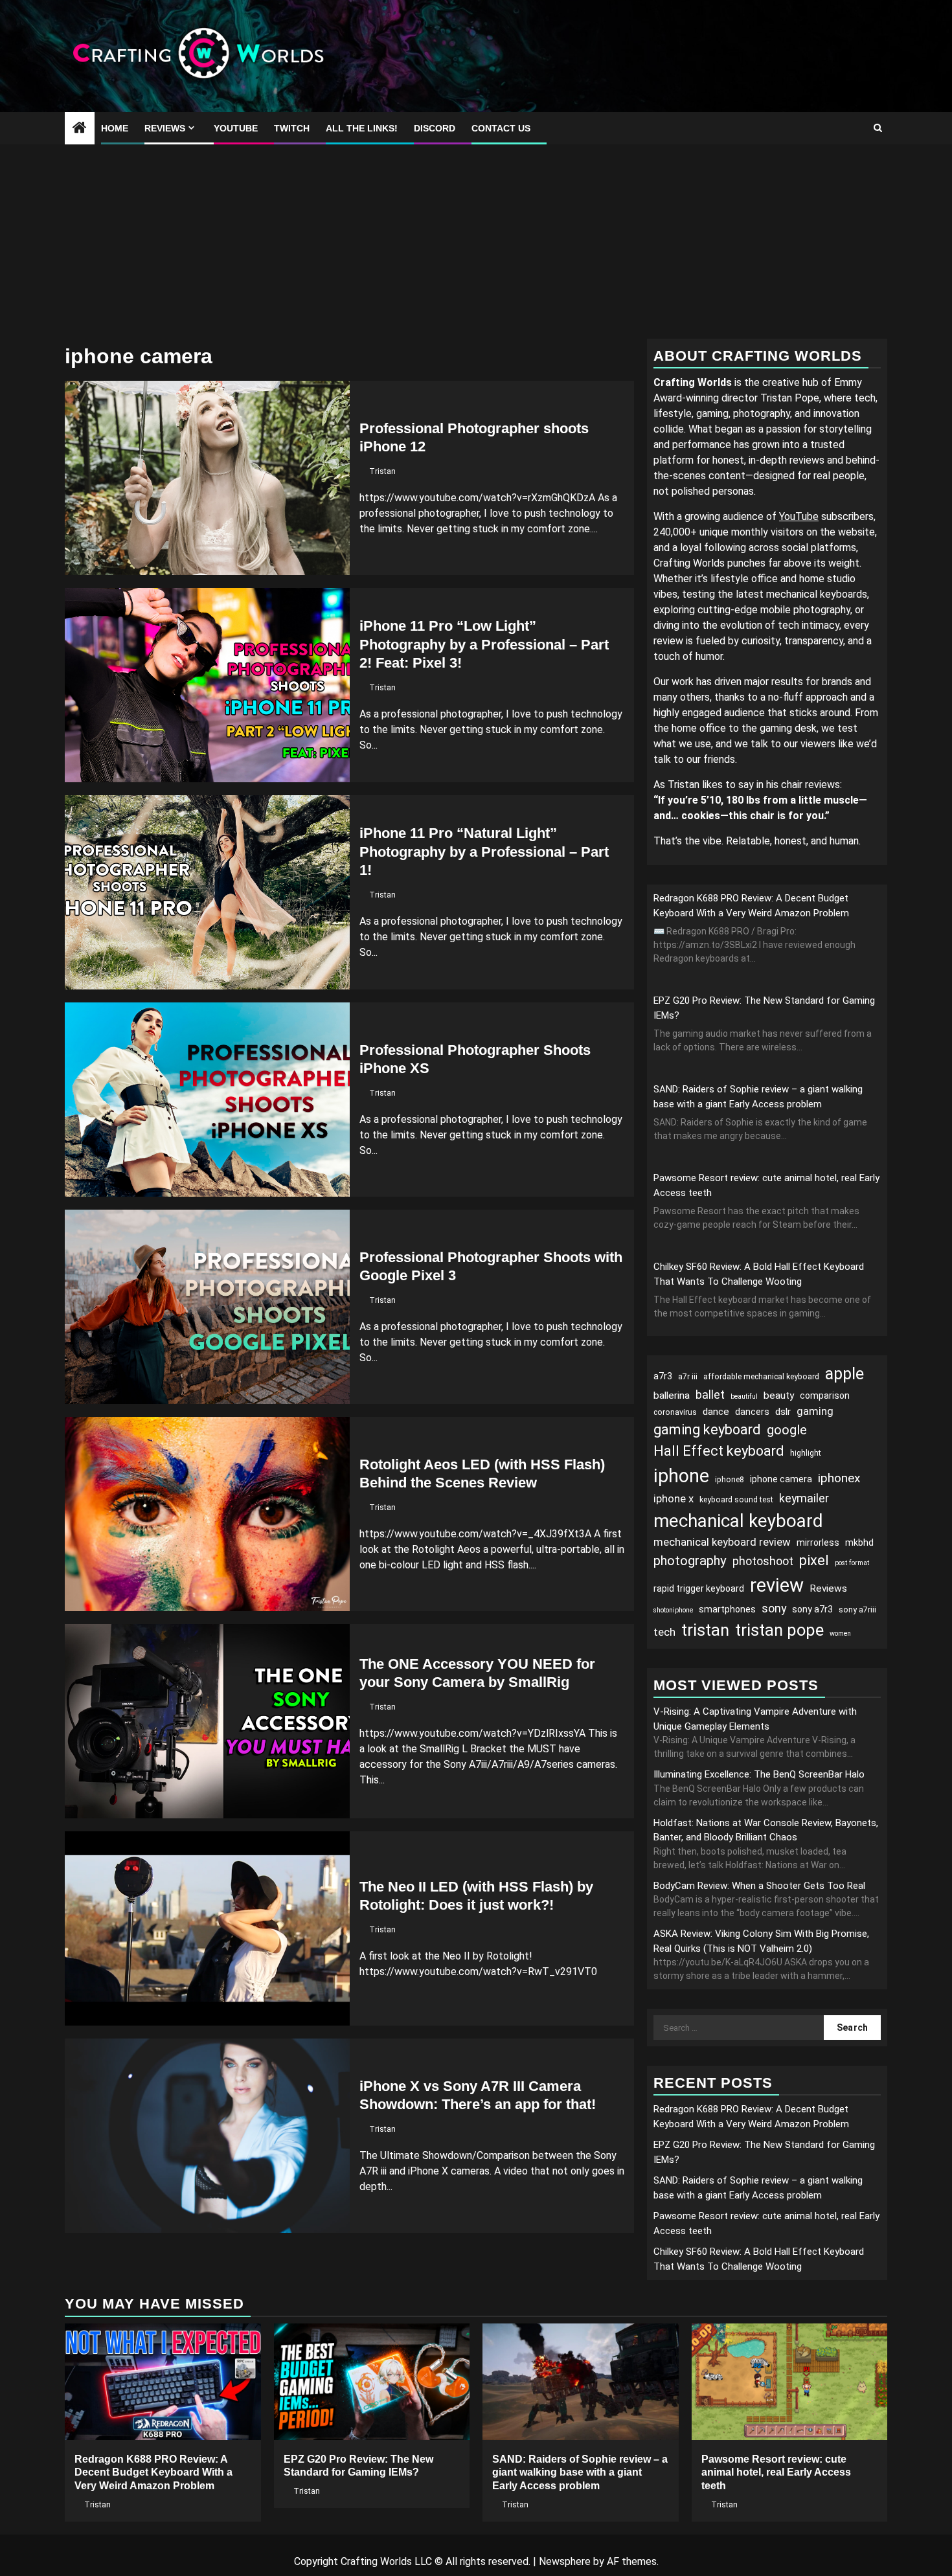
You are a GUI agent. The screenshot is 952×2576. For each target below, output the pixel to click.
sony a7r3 (812, 1609)
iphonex (839, 1478)
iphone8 (730, 1480)
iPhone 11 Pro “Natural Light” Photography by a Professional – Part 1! (484, 852)
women (840, 1633)
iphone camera (781, 1479)
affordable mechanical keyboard (761, 1377)
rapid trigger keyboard (699, 1588)
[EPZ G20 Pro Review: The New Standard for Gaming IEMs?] (372, 2382)
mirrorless (818, 1542)
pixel (814, 1560)
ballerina (672, 1395)
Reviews (165, 128)
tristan (705, 1630)
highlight (806, 1453)
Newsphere (565, 2561)
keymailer (804, 1498)
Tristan (382, 471)
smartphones (727, 1609)
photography (690, 1561)
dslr (783, 1412)
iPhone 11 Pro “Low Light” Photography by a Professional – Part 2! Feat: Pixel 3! (484, 644)
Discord (435, 128)
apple (844, 1374)
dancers (752, 1412)
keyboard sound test (736, 1500)
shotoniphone (673, 1610)
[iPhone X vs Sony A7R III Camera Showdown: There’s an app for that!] (207, 2136)
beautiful (744, 1396)
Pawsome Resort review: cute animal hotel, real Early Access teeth (776, 2473)
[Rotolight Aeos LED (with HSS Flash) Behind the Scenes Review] (207, 1514)
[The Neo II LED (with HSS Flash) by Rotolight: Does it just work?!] (207, 1928)
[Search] (878, 128)
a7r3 (663, 1376)
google (787, 1430)
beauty (779, 1395)
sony (774, 1608)
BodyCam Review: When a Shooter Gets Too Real (759, 1886)
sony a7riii (857, 1610)
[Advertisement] (476, 242)
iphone (681, 1476)
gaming (815, 1411)
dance (716, 1412)
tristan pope (779, 1630)
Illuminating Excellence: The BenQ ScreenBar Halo (759, 1774)
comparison (825, 1395)
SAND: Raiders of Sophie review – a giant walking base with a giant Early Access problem (580, 2473)
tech (664, 1632)
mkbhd (859, 1542)
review (777, 1585)
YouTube (236, 128)
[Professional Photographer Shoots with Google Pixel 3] (207, 1307)
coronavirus (675, 1412)
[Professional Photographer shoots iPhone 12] (207, 478)
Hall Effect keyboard (719, 1451)
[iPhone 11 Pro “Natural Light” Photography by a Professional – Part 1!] (207, 892)
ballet (710, 1395)
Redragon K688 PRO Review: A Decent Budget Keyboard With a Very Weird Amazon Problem (153, 2473)
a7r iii (688, 1377)
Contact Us (501, 128)
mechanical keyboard (738, 1521)
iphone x (674, 1498)
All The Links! (362, 128)
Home (115, 128)
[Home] (80, 129)
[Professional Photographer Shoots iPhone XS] (207, 1100)
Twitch (292, 128)
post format (852, 1563)
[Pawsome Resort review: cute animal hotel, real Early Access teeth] (790, 2382)
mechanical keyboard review (722, 1542)
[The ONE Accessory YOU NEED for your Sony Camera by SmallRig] (207, 1721)
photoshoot (763, 1561)
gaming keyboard (707, 1429)
